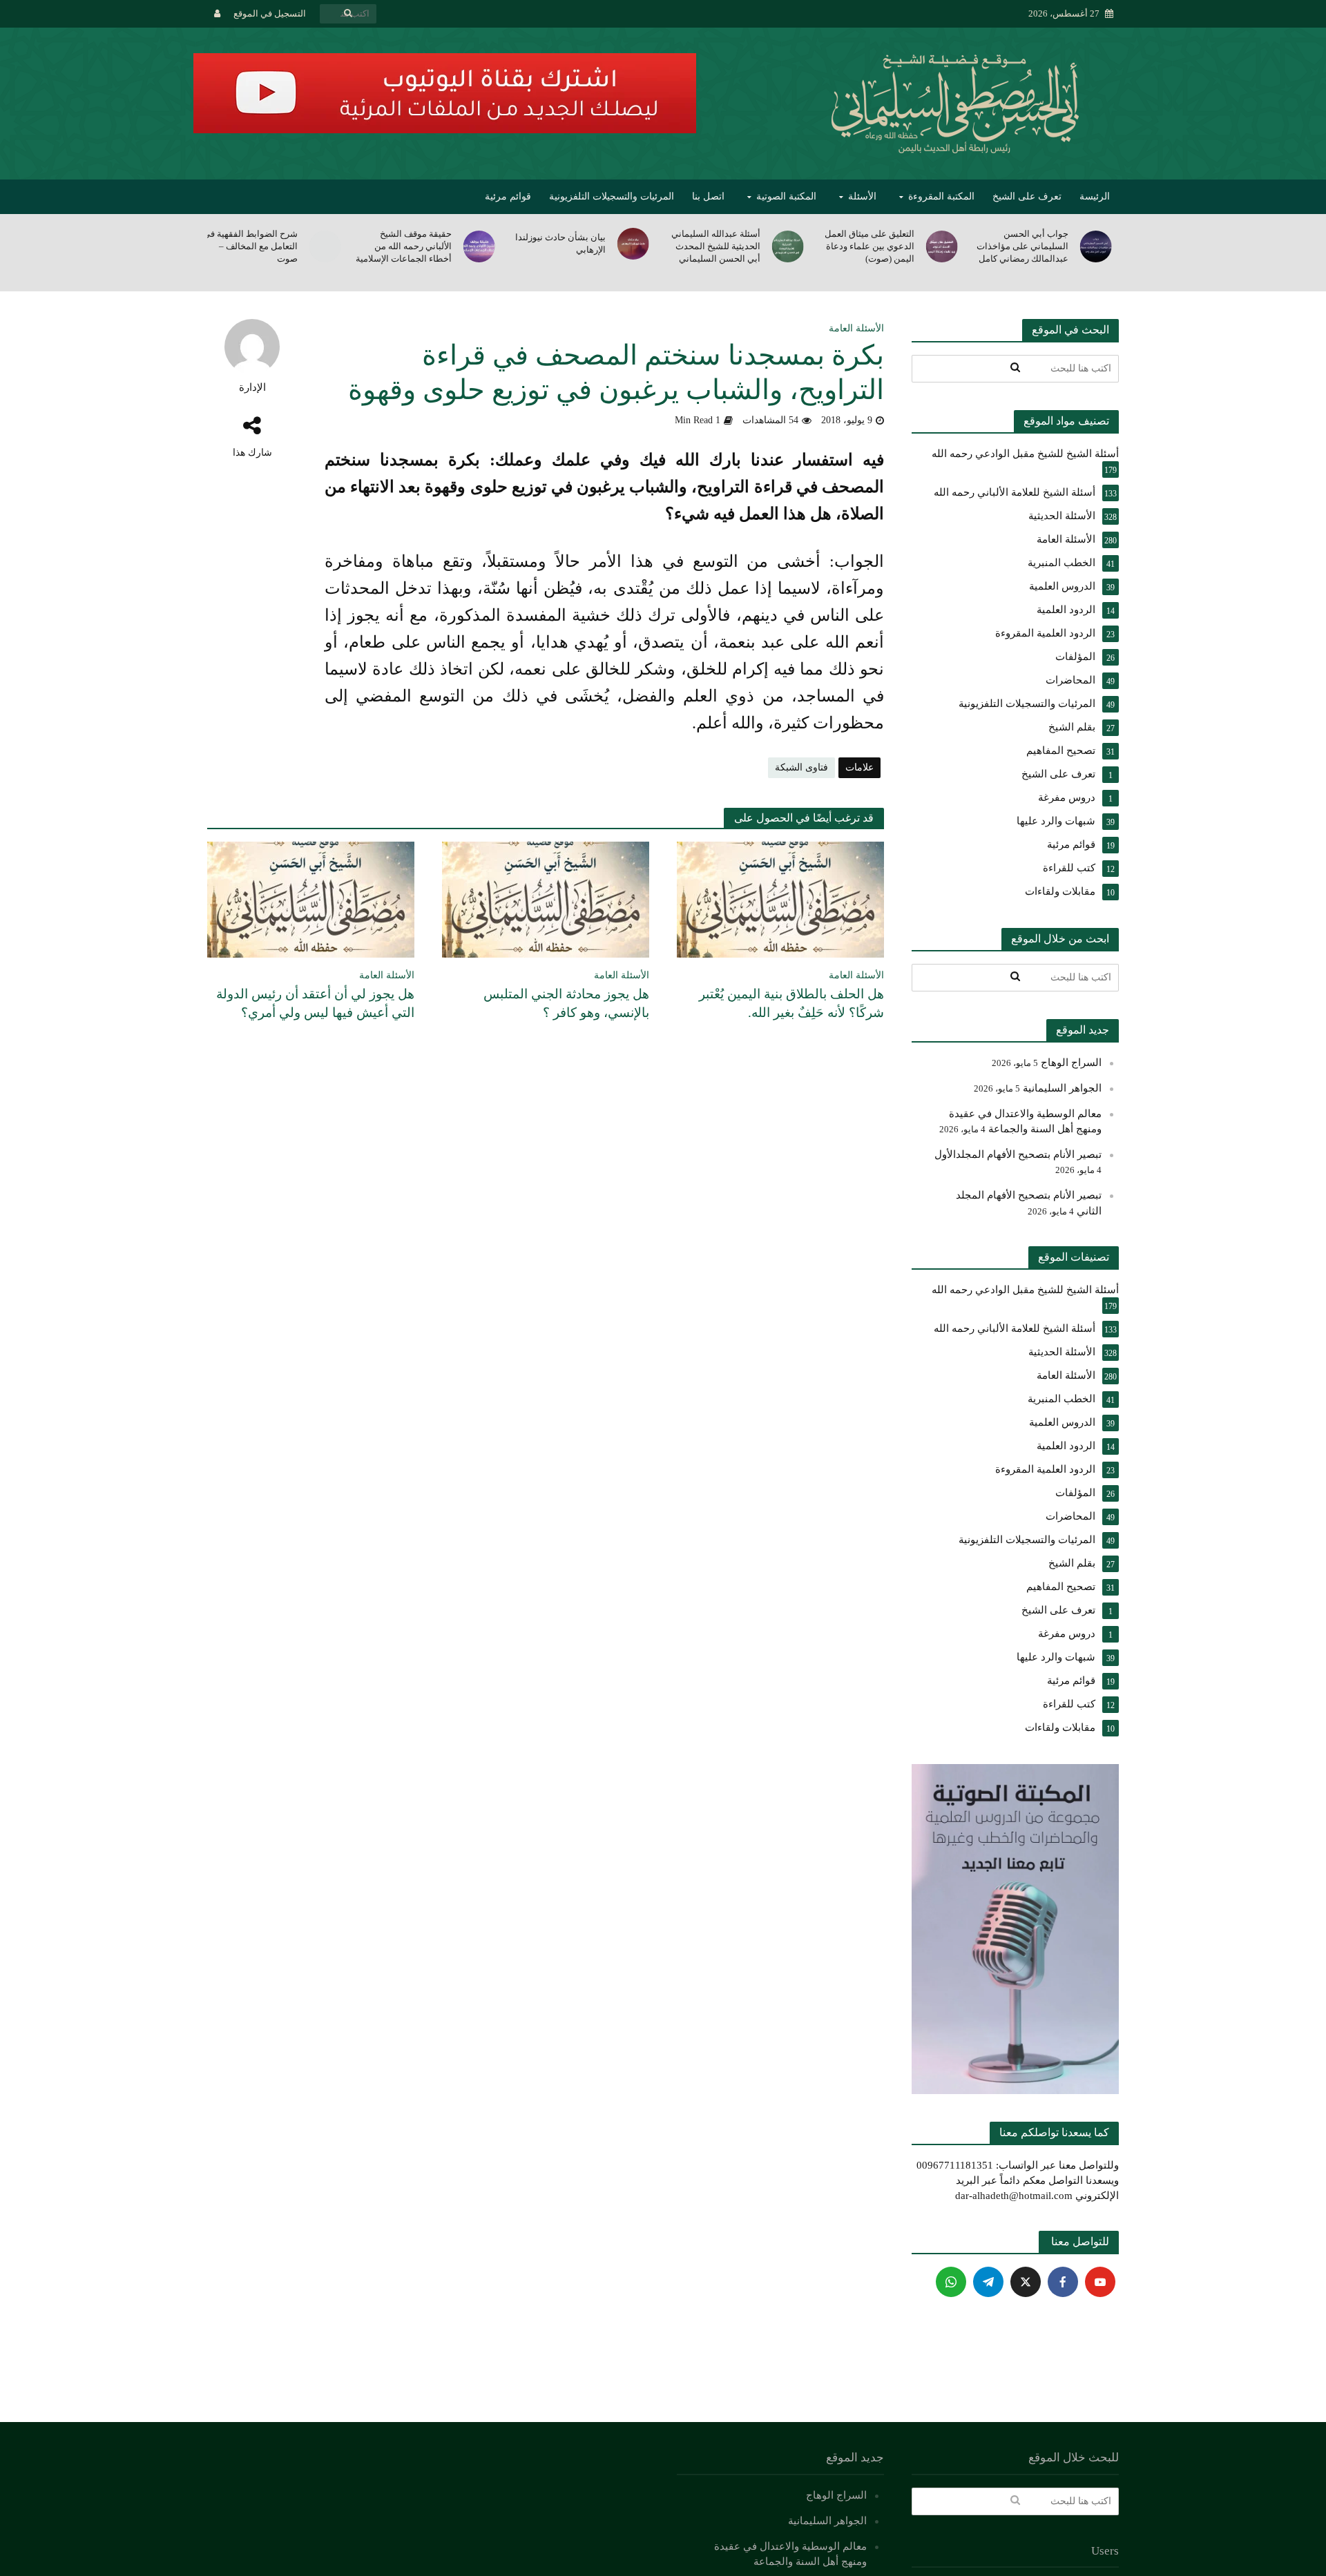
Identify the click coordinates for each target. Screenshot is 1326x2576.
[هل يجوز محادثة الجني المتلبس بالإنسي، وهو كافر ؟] (546, 899)
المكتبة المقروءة (941, 196)
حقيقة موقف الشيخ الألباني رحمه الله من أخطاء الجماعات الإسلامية (404, 246)
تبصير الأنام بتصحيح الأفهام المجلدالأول (1018, 1154)
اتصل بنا (708, 196)
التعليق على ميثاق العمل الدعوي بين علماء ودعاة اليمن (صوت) (869, 246)
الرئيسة (1095, 196)
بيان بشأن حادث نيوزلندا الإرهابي (560, 243)
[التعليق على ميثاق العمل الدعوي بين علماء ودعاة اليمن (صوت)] (943, 246)
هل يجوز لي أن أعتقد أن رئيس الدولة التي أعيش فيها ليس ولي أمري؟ (315, 1003)
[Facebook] (1063, 2282)
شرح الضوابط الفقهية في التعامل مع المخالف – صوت (250, 246)
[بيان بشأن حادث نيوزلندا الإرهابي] (634, 244)
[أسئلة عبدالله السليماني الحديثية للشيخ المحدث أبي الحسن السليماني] (789, 246)
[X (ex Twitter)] (1026, 2282)
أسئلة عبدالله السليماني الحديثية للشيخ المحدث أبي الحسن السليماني (715, 246)
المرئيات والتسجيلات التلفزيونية (612, 196)
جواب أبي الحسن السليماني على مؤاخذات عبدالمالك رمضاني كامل (1022, 246)
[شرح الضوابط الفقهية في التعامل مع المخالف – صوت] (326, 246)
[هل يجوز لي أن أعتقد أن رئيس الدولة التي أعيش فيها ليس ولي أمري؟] (311, 899)
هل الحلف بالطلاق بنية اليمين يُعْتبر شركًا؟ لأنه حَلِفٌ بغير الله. (791, 1003)
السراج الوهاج (1071, 1063)
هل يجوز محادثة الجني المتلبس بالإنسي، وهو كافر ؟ (566, 1003)
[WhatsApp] (951, 2282)
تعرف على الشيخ (1027, 196)
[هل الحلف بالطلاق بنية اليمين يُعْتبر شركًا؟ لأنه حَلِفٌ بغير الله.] (780, 899)
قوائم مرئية (508, 196)
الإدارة (252, 387)
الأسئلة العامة (856, 328)
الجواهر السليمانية (1062, 1088)
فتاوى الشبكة (801, 767)
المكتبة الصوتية (786, 196)
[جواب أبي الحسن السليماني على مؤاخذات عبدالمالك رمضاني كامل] (1097, 246)
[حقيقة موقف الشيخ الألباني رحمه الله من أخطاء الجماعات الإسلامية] (480, 246)
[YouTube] (1100, 2282)
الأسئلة (862, 196)
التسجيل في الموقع (270, 13)
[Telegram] (988, 2282)
